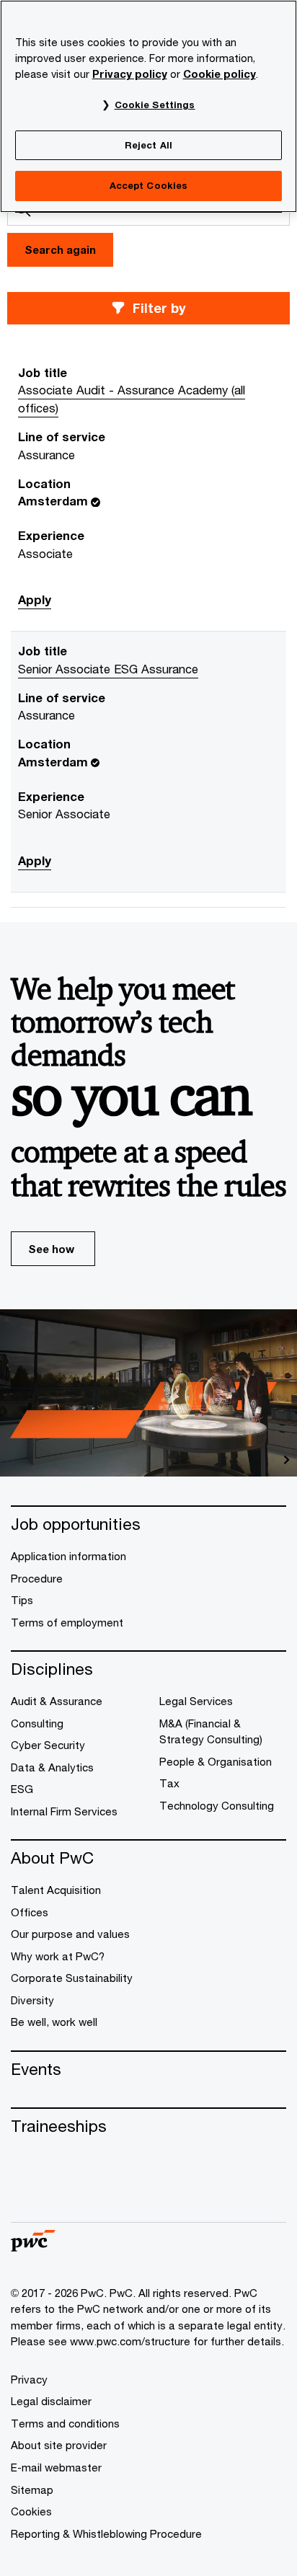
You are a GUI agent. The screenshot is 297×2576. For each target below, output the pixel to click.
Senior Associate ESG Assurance (108, 669)
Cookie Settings (155, 105)
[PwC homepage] (33, 2247)
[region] (148, 106)
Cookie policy (220, 74)
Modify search (148, 308)
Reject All (148, 145)
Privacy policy (130, 74)
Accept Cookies (149, 185)
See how (51, 1249)
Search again (60, 249)
